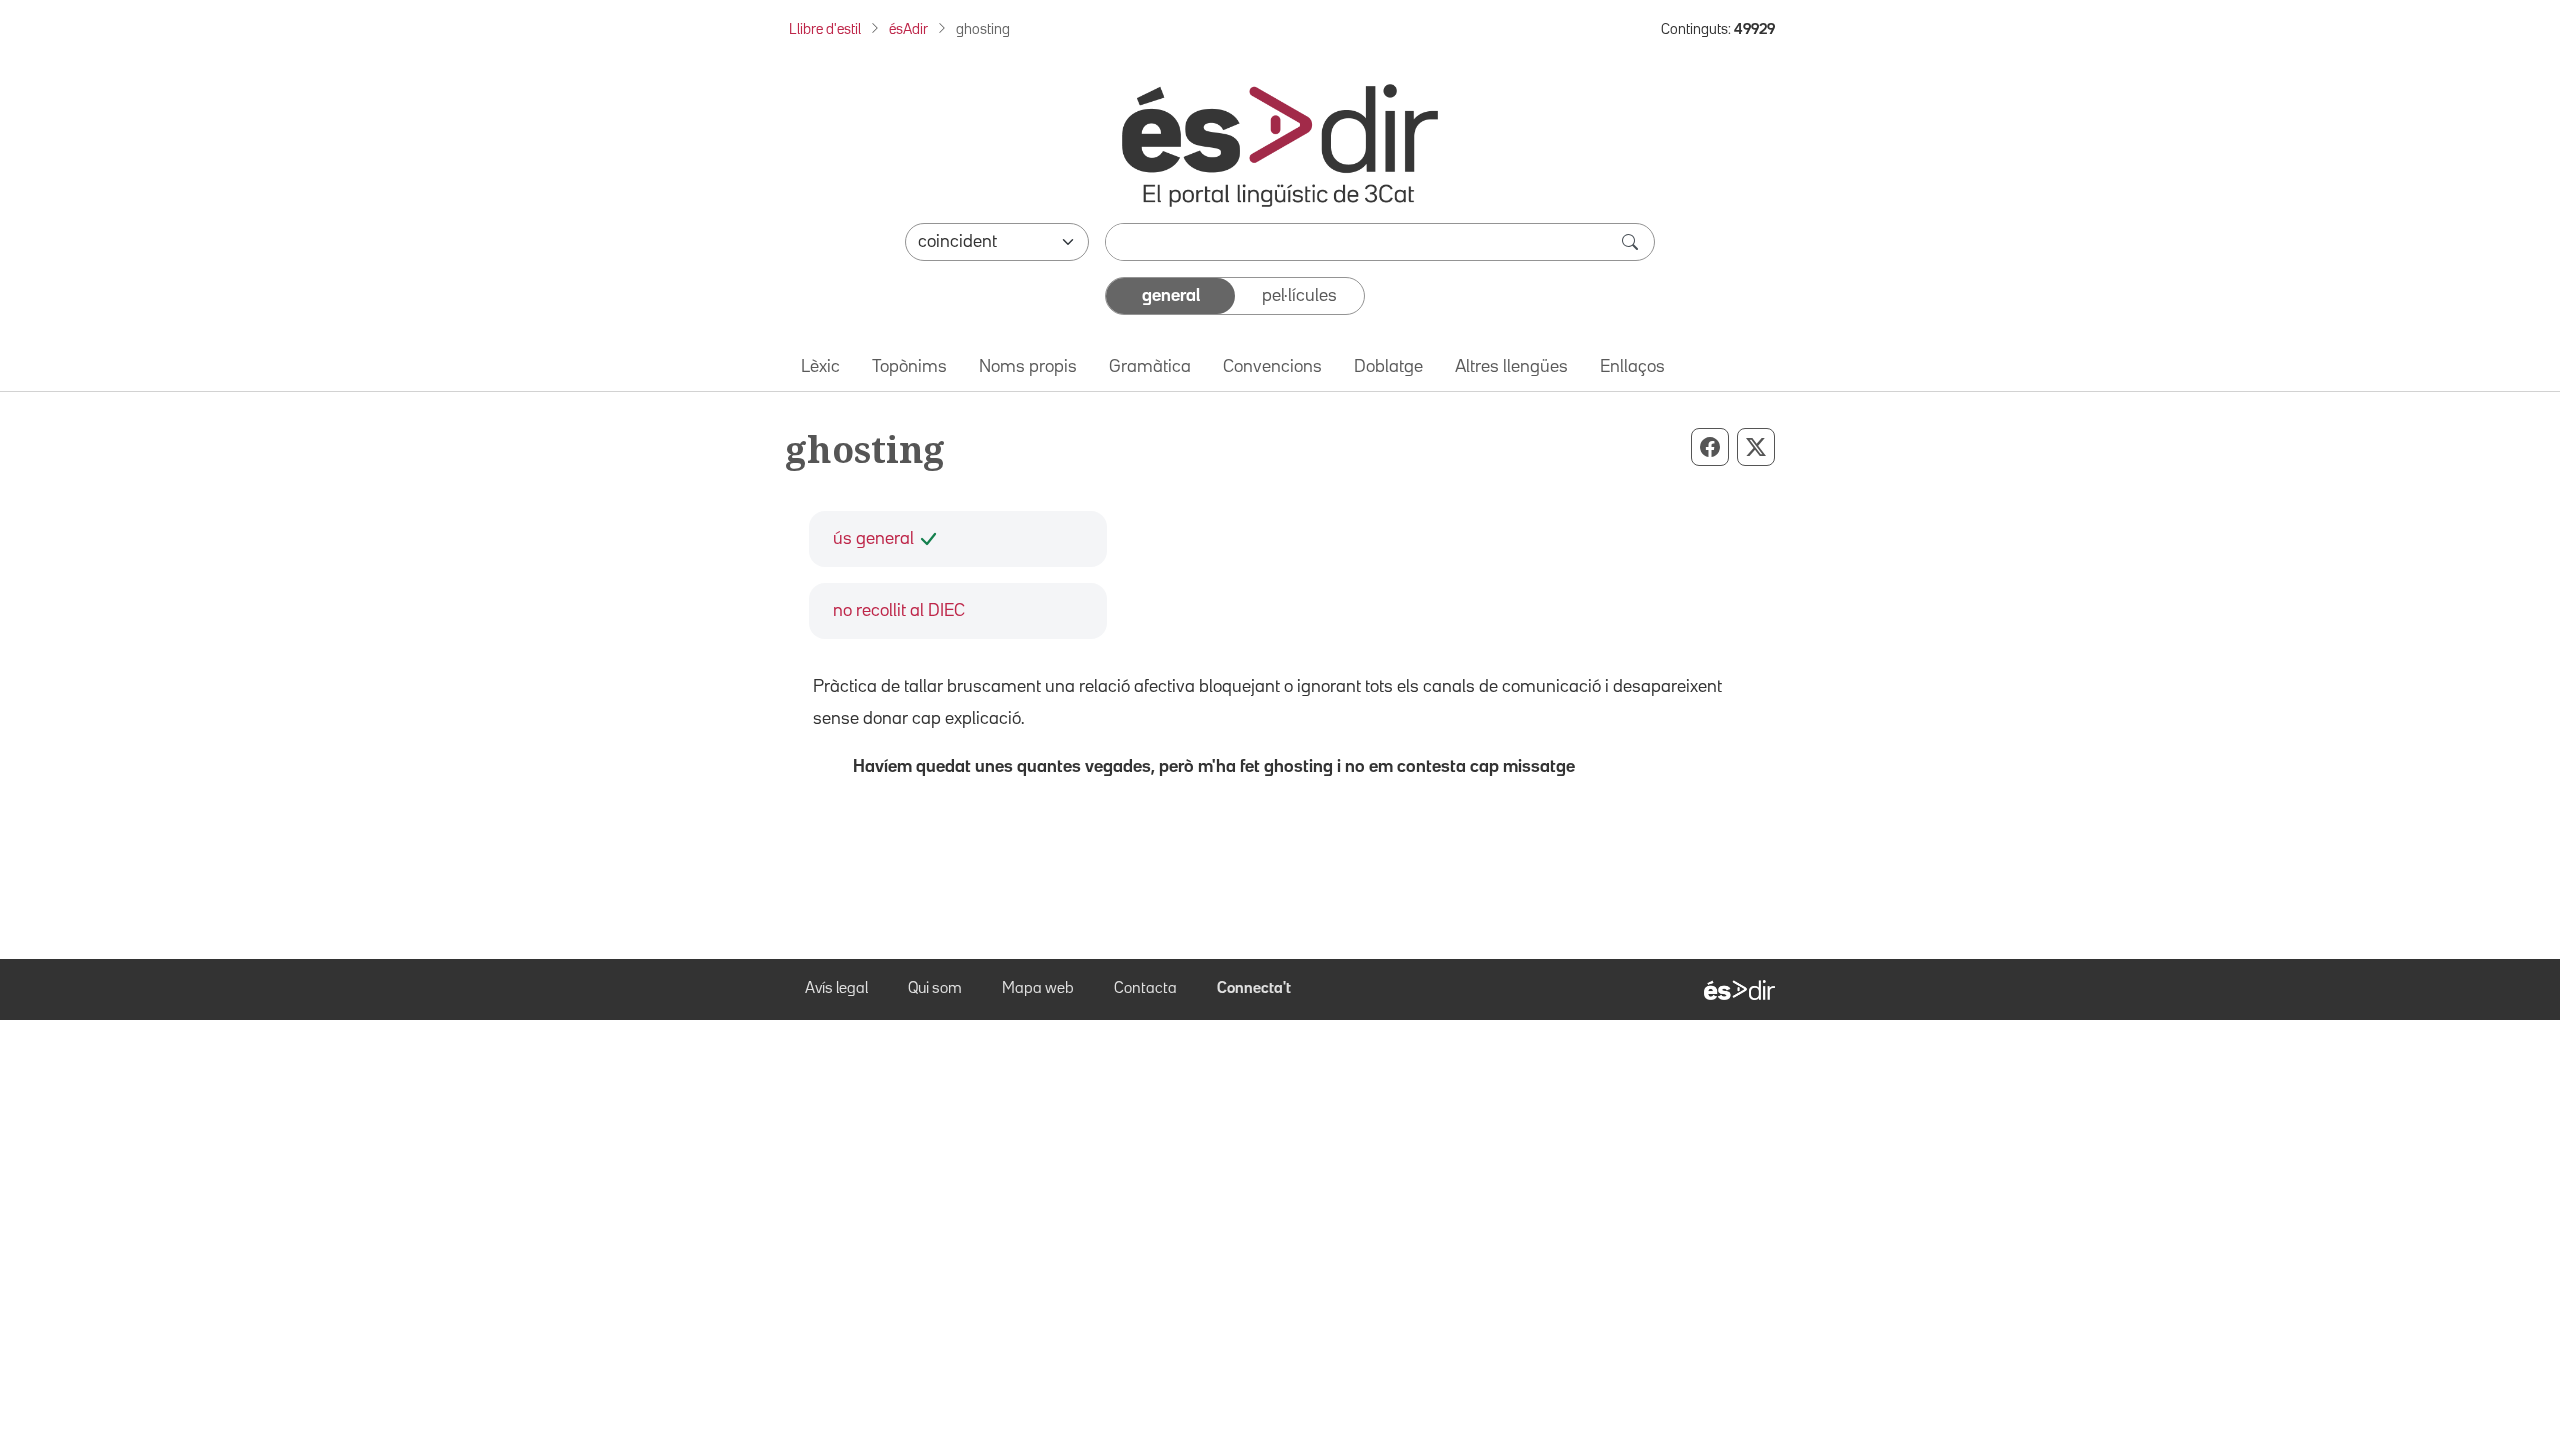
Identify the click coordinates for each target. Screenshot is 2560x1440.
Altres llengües (1511, 367)
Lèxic (820, 367)
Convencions (1272, 367)
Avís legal (836, 989)
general (1171, 296)
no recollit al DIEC (899, 611)
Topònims (909, 367)
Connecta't (1254, 989)
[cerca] (1632, 242)
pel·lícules (1299, 296)
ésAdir (908, 29)
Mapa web (1038, 989)
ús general (873, 539)
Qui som (935, 989)
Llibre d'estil (825, 29)
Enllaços (1632, 367)
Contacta (1145, 989)
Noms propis (1028, 367)
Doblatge (1388, 367)
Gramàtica (1150, 367)
